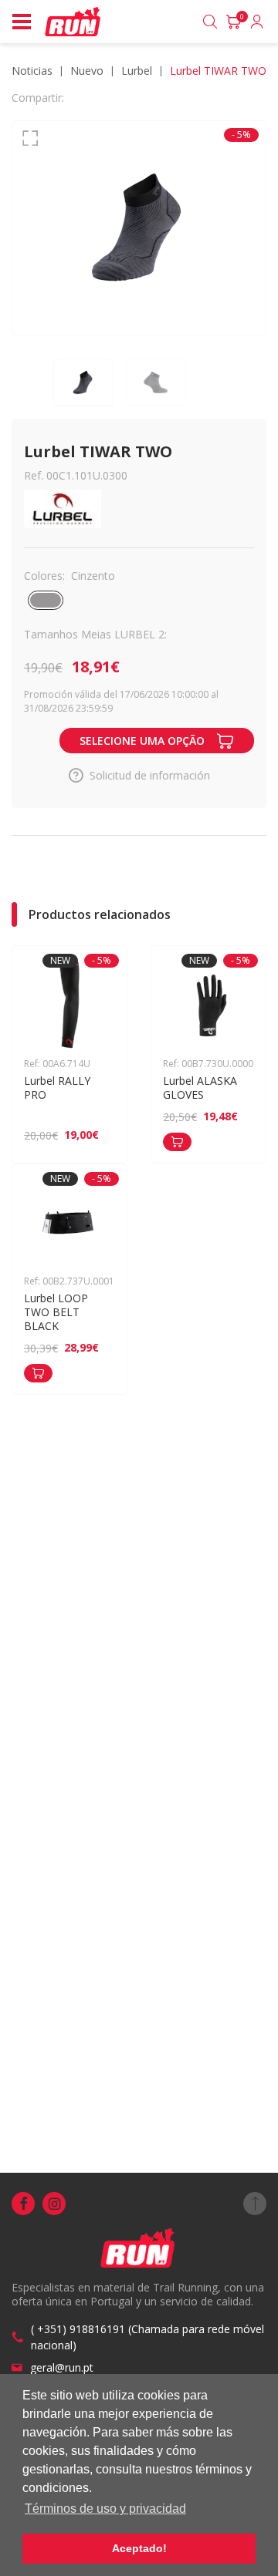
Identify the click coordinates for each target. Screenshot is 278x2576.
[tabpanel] (139, 228)
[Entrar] (257, 22)
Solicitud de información (150, 775)
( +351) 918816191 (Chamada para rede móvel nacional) (147, 2337)
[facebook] (23, 2204)
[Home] (74, 22)
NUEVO (87, 71)
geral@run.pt (62, 2367)
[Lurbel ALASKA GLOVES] (177, 1142)
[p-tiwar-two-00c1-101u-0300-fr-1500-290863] (139, 228)
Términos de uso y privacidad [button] (105, 2509)
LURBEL (137, 71)
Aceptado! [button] (139, 2548)
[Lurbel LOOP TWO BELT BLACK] (38, 1373)
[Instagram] (54, 2204)
